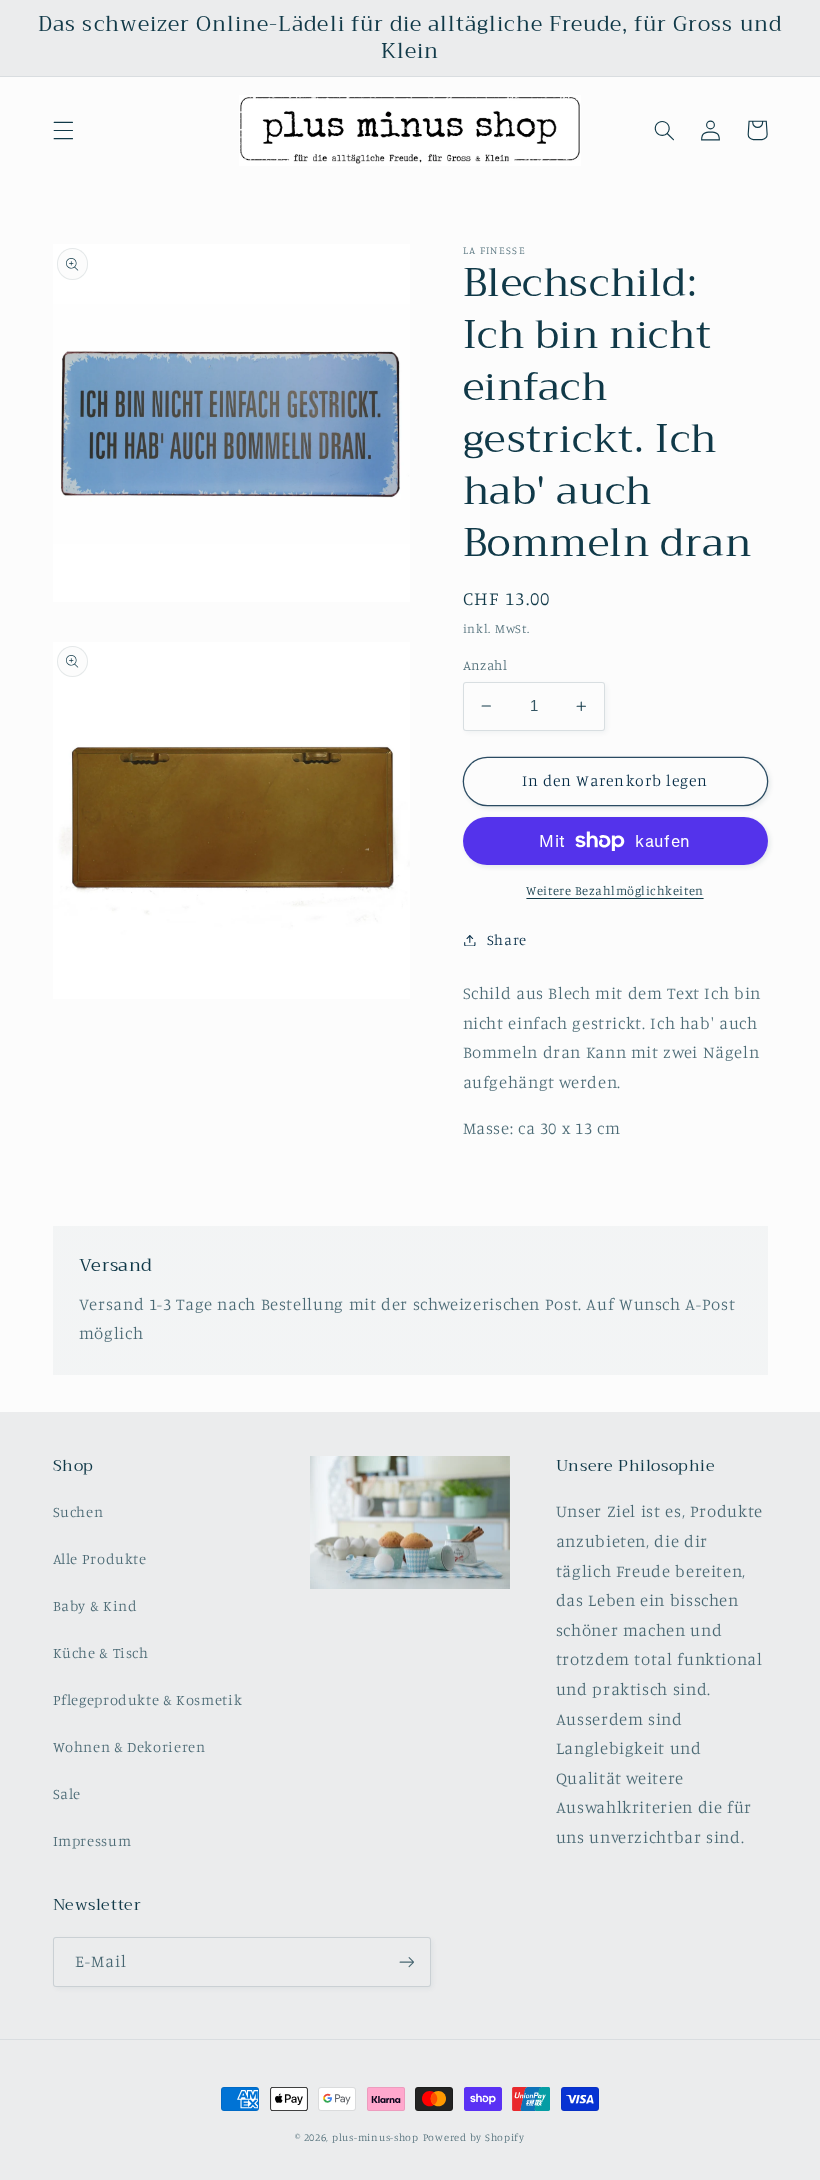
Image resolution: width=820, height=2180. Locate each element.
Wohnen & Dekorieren (129, 1746)
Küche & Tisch (101, 1652)
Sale (67, 1793)
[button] (63, 130)
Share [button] (507, 939)
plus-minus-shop (375, 2137)
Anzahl (485, 665)
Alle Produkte (100, 1558)
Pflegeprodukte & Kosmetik (148, 1699)
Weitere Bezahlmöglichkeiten (614, 890)
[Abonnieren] (406, 1961)
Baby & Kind (95, 1605)
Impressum (92, 1840)
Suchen (78, 1511)
